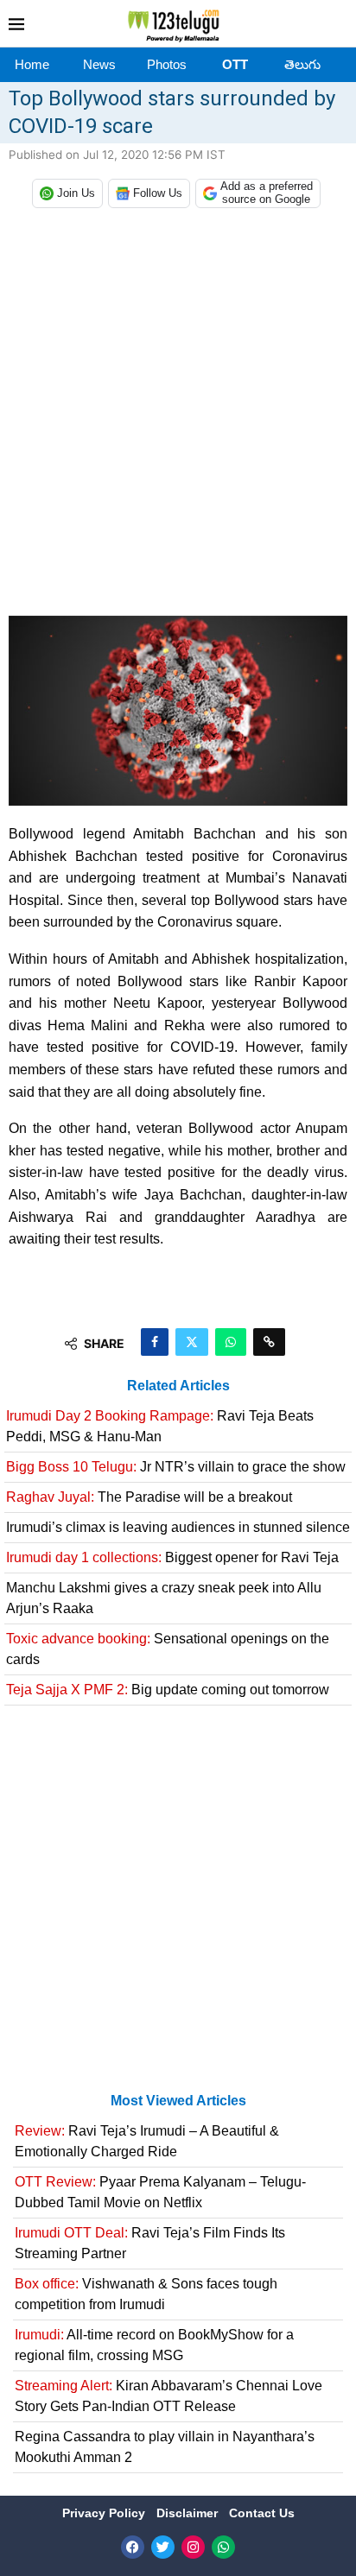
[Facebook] (133, 2547)
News (99, 64)
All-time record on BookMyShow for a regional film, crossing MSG (154, 2345)
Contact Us (262, 2513)
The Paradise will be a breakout (149, 1497)
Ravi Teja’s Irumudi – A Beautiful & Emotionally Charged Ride (147, 2141)
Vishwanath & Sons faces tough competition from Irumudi (146, 2294)
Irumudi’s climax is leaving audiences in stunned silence (178, 1527)
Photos (167, 64)
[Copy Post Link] (269, 1342)
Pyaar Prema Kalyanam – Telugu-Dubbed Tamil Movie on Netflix (160, 2192)
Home (32, 64)
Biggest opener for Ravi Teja (172, 1557)
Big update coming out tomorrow (168, 1690)
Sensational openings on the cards (168, 1649)
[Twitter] (163, 2547)
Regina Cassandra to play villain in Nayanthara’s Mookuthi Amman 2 (165, 2447)
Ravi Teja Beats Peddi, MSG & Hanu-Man (160, 1426)
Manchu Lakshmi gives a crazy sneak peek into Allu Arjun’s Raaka (164, 1598)
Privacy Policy (105, 2513)
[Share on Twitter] (192, 1342)
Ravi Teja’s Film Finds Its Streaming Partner (150, 2243)
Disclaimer (189, 2513)
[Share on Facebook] (155, 1342)
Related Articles (178, 1386)
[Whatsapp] (223, 2547)
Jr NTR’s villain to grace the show (176, 1467)
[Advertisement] (178, 416)
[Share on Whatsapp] (231, 1342)
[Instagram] (193, 2547)
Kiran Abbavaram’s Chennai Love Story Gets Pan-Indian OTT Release (168, 2396)
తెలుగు (302, 64)
